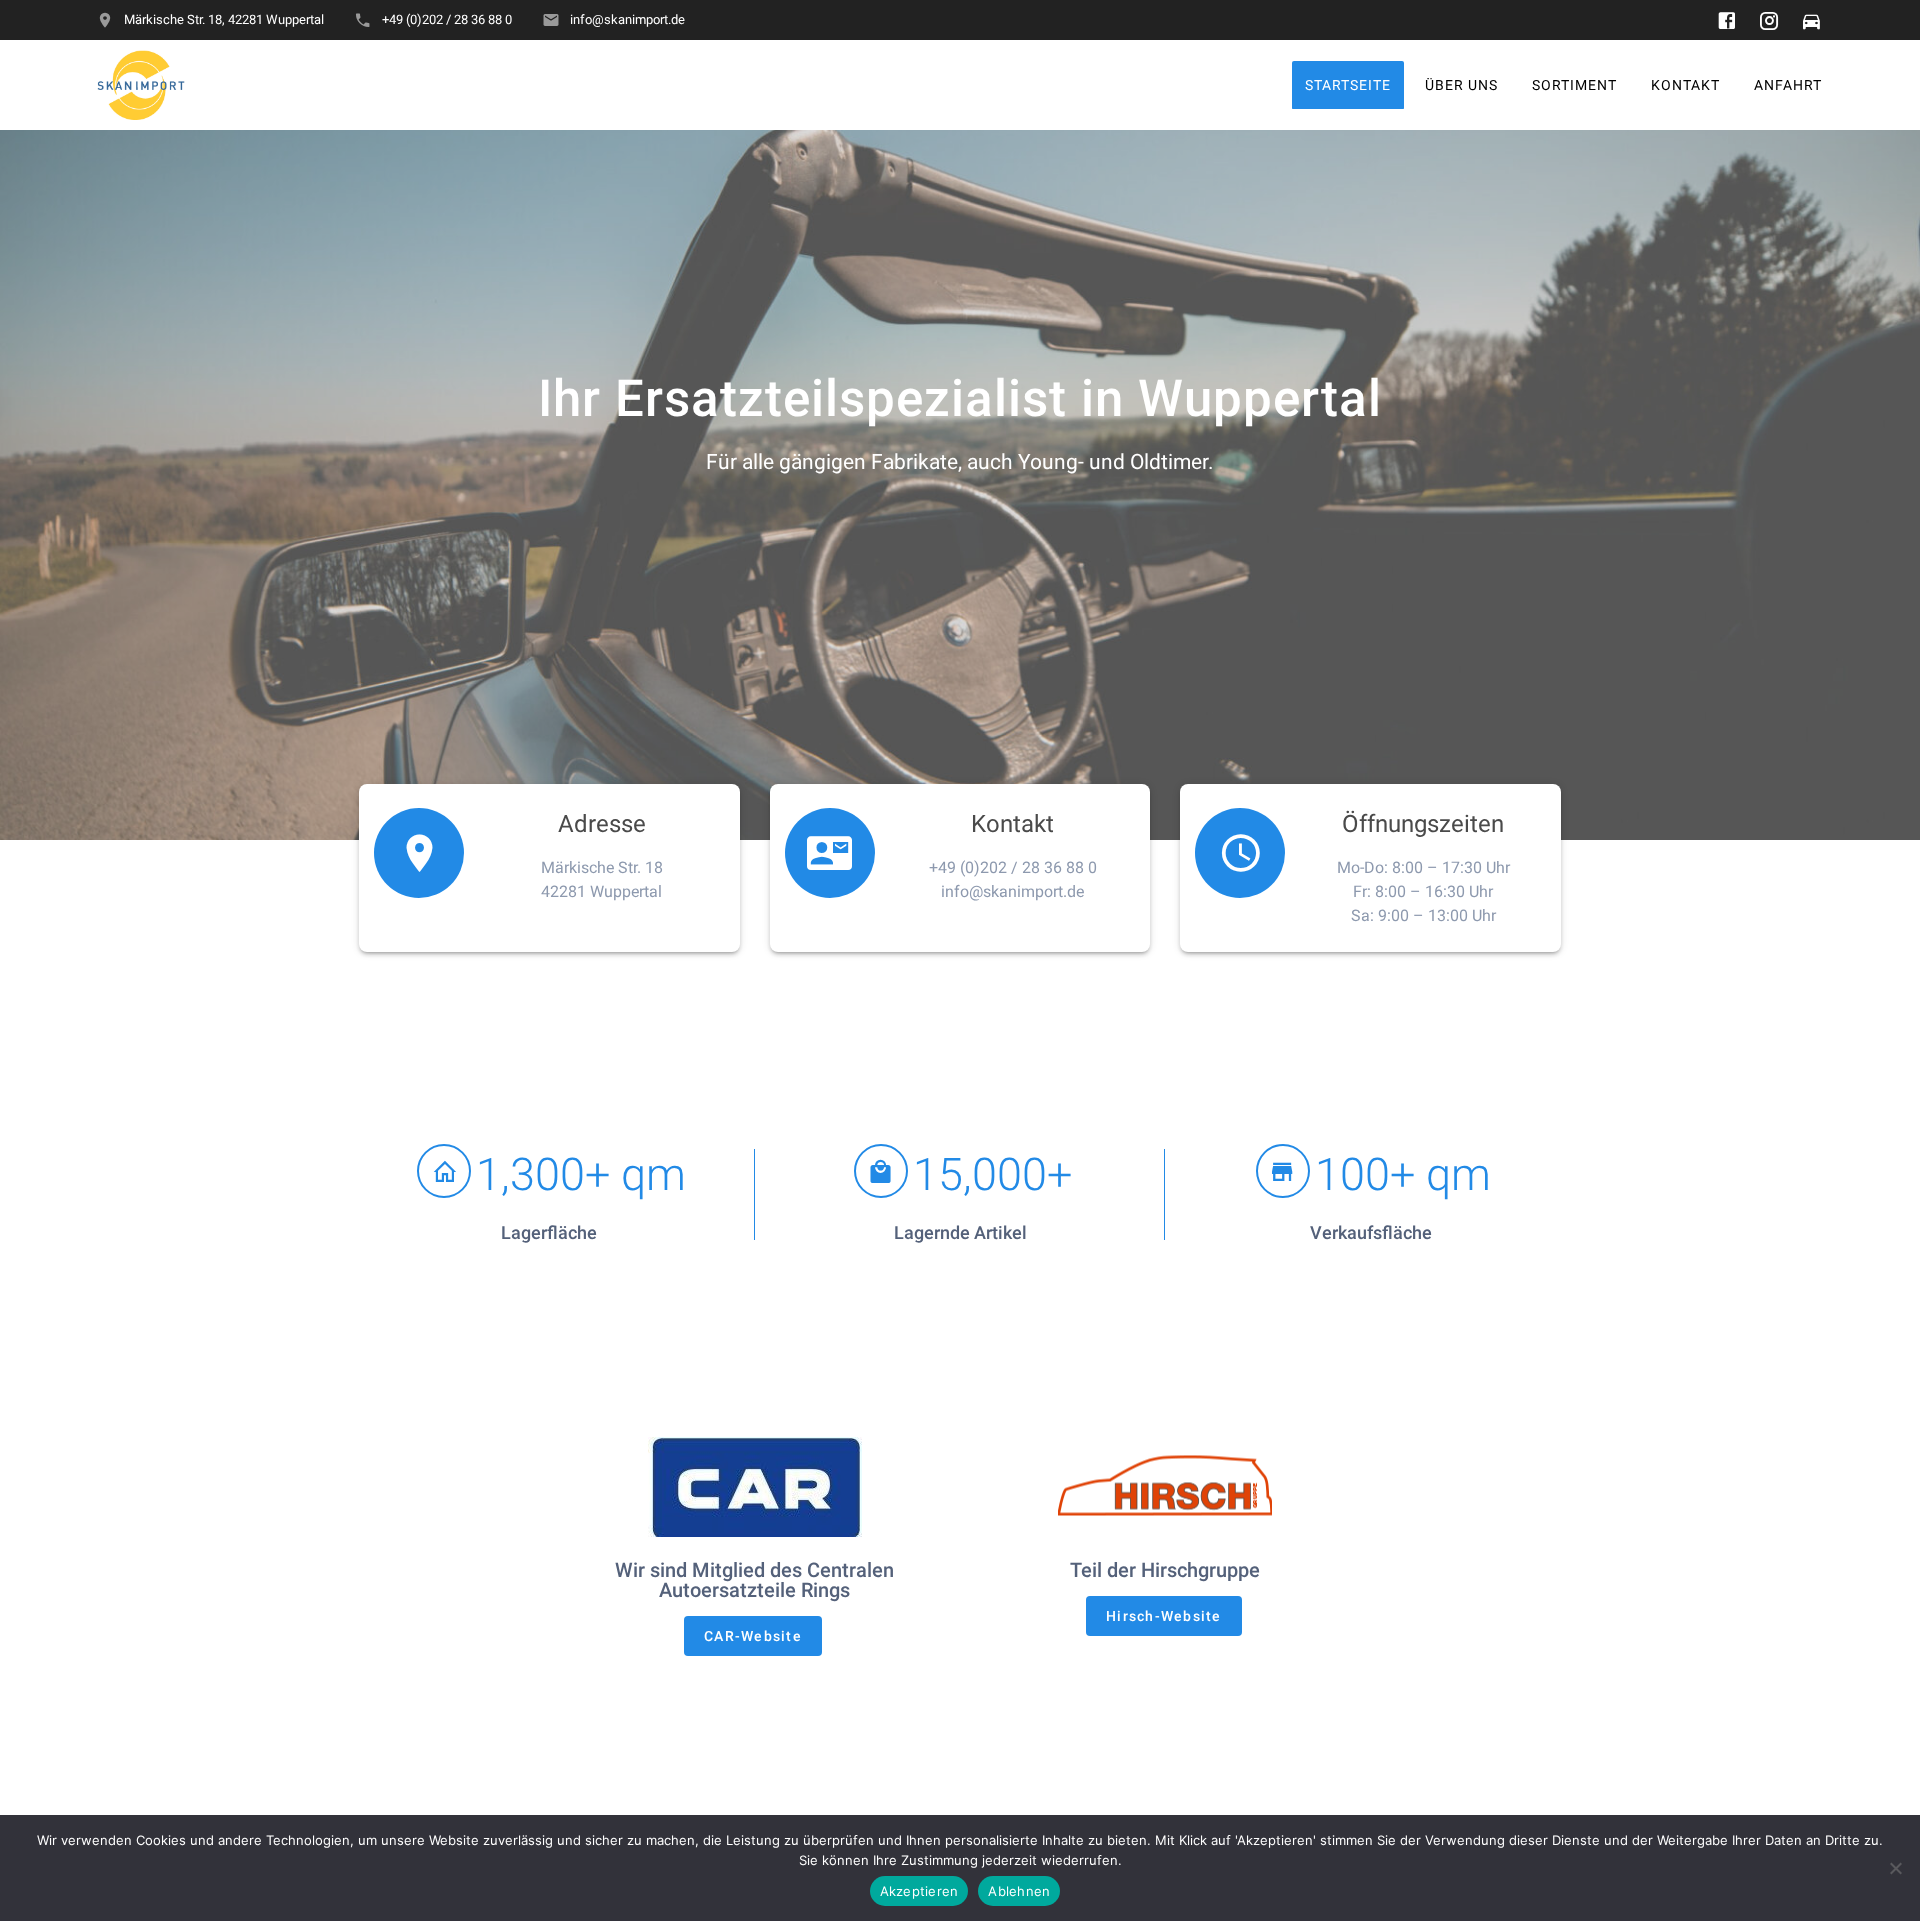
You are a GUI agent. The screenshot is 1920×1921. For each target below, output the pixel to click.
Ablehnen (1019, 1891)
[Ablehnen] (1895, 1868)
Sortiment (1574, 84)
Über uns (1461, 84)
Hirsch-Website (1164, 1616)
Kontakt (1685, 84)
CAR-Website (753, 1636)
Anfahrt (1788, 84)
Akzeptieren (919, 1891)
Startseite (1348, 84)
